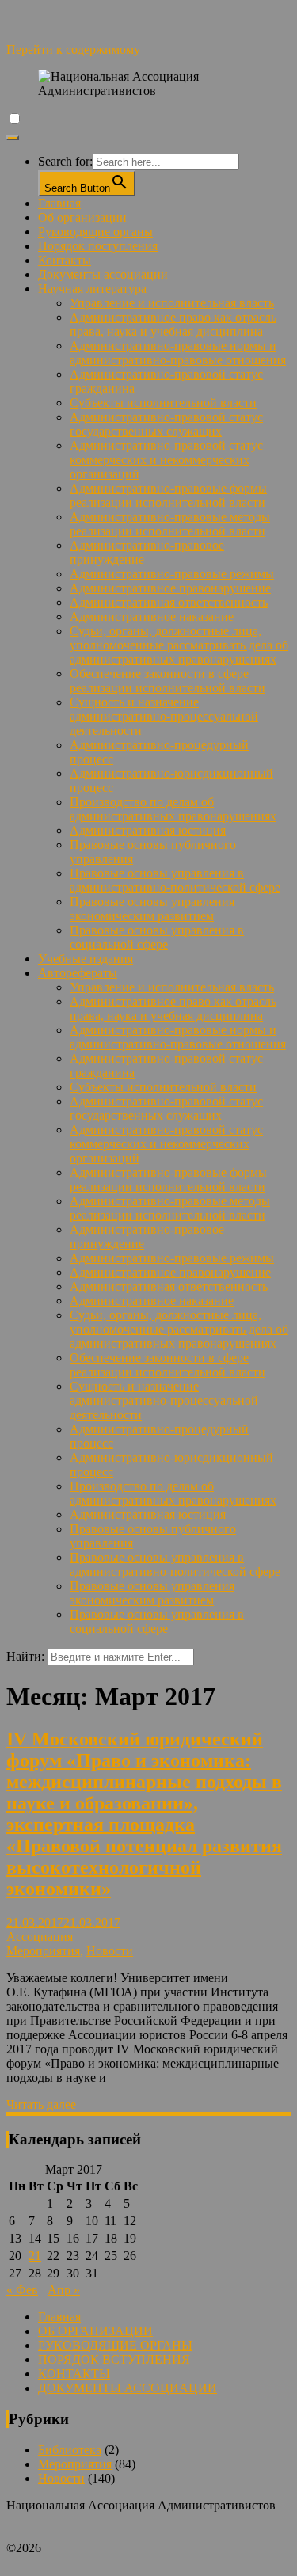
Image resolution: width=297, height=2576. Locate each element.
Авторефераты (78, 973)
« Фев (22, 2290)
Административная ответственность (169, 602)
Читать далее (41, 2104)
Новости (110, 1951)
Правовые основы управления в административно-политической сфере (175, 880)
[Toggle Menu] (13, 138)
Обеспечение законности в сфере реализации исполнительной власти (168, 681)
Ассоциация (40, 1937)
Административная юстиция (148, 830)
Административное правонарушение (170, 588)
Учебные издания (86, 959)
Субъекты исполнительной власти (163, 403)
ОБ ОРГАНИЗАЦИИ (95, 2331)
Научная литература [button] (92, 289)
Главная (59, 203)
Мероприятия (43, 1951)
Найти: (25, 1656)
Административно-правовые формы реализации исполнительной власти (168, 495)
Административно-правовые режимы (172, 574)
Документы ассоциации (103, 274)
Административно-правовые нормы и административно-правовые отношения (178, 353)
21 (35, 2256)
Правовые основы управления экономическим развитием (152, 909)
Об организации (82, 217)
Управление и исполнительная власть (172, 303)
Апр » (64, 2290)
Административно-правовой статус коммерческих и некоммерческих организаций (166, 460)
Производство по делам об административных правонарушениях (173, 809)
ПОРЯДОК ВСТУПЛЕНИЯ (114, 2359)
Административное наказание (152, 616)
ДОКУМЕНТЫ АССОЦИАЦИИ (128, 2388)
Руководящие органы (95, 232)
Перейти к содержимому (73, 49)
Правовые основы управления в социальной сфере (157, 937)
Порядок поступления (98, 246)
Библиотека (70, 2450)
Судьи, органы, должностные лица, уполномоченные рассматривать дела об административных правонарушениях (179, 645)
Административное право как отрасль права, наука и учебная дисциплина (173, 324)
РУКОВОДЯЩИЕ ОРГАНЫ (115, 2345)
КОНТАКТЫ (74, 2374)
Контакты (65, 260)
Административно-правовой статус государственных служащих (166, 424)
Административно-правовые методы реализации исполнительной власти (170, 524)
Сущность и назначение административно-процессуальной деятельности (164, 716)
